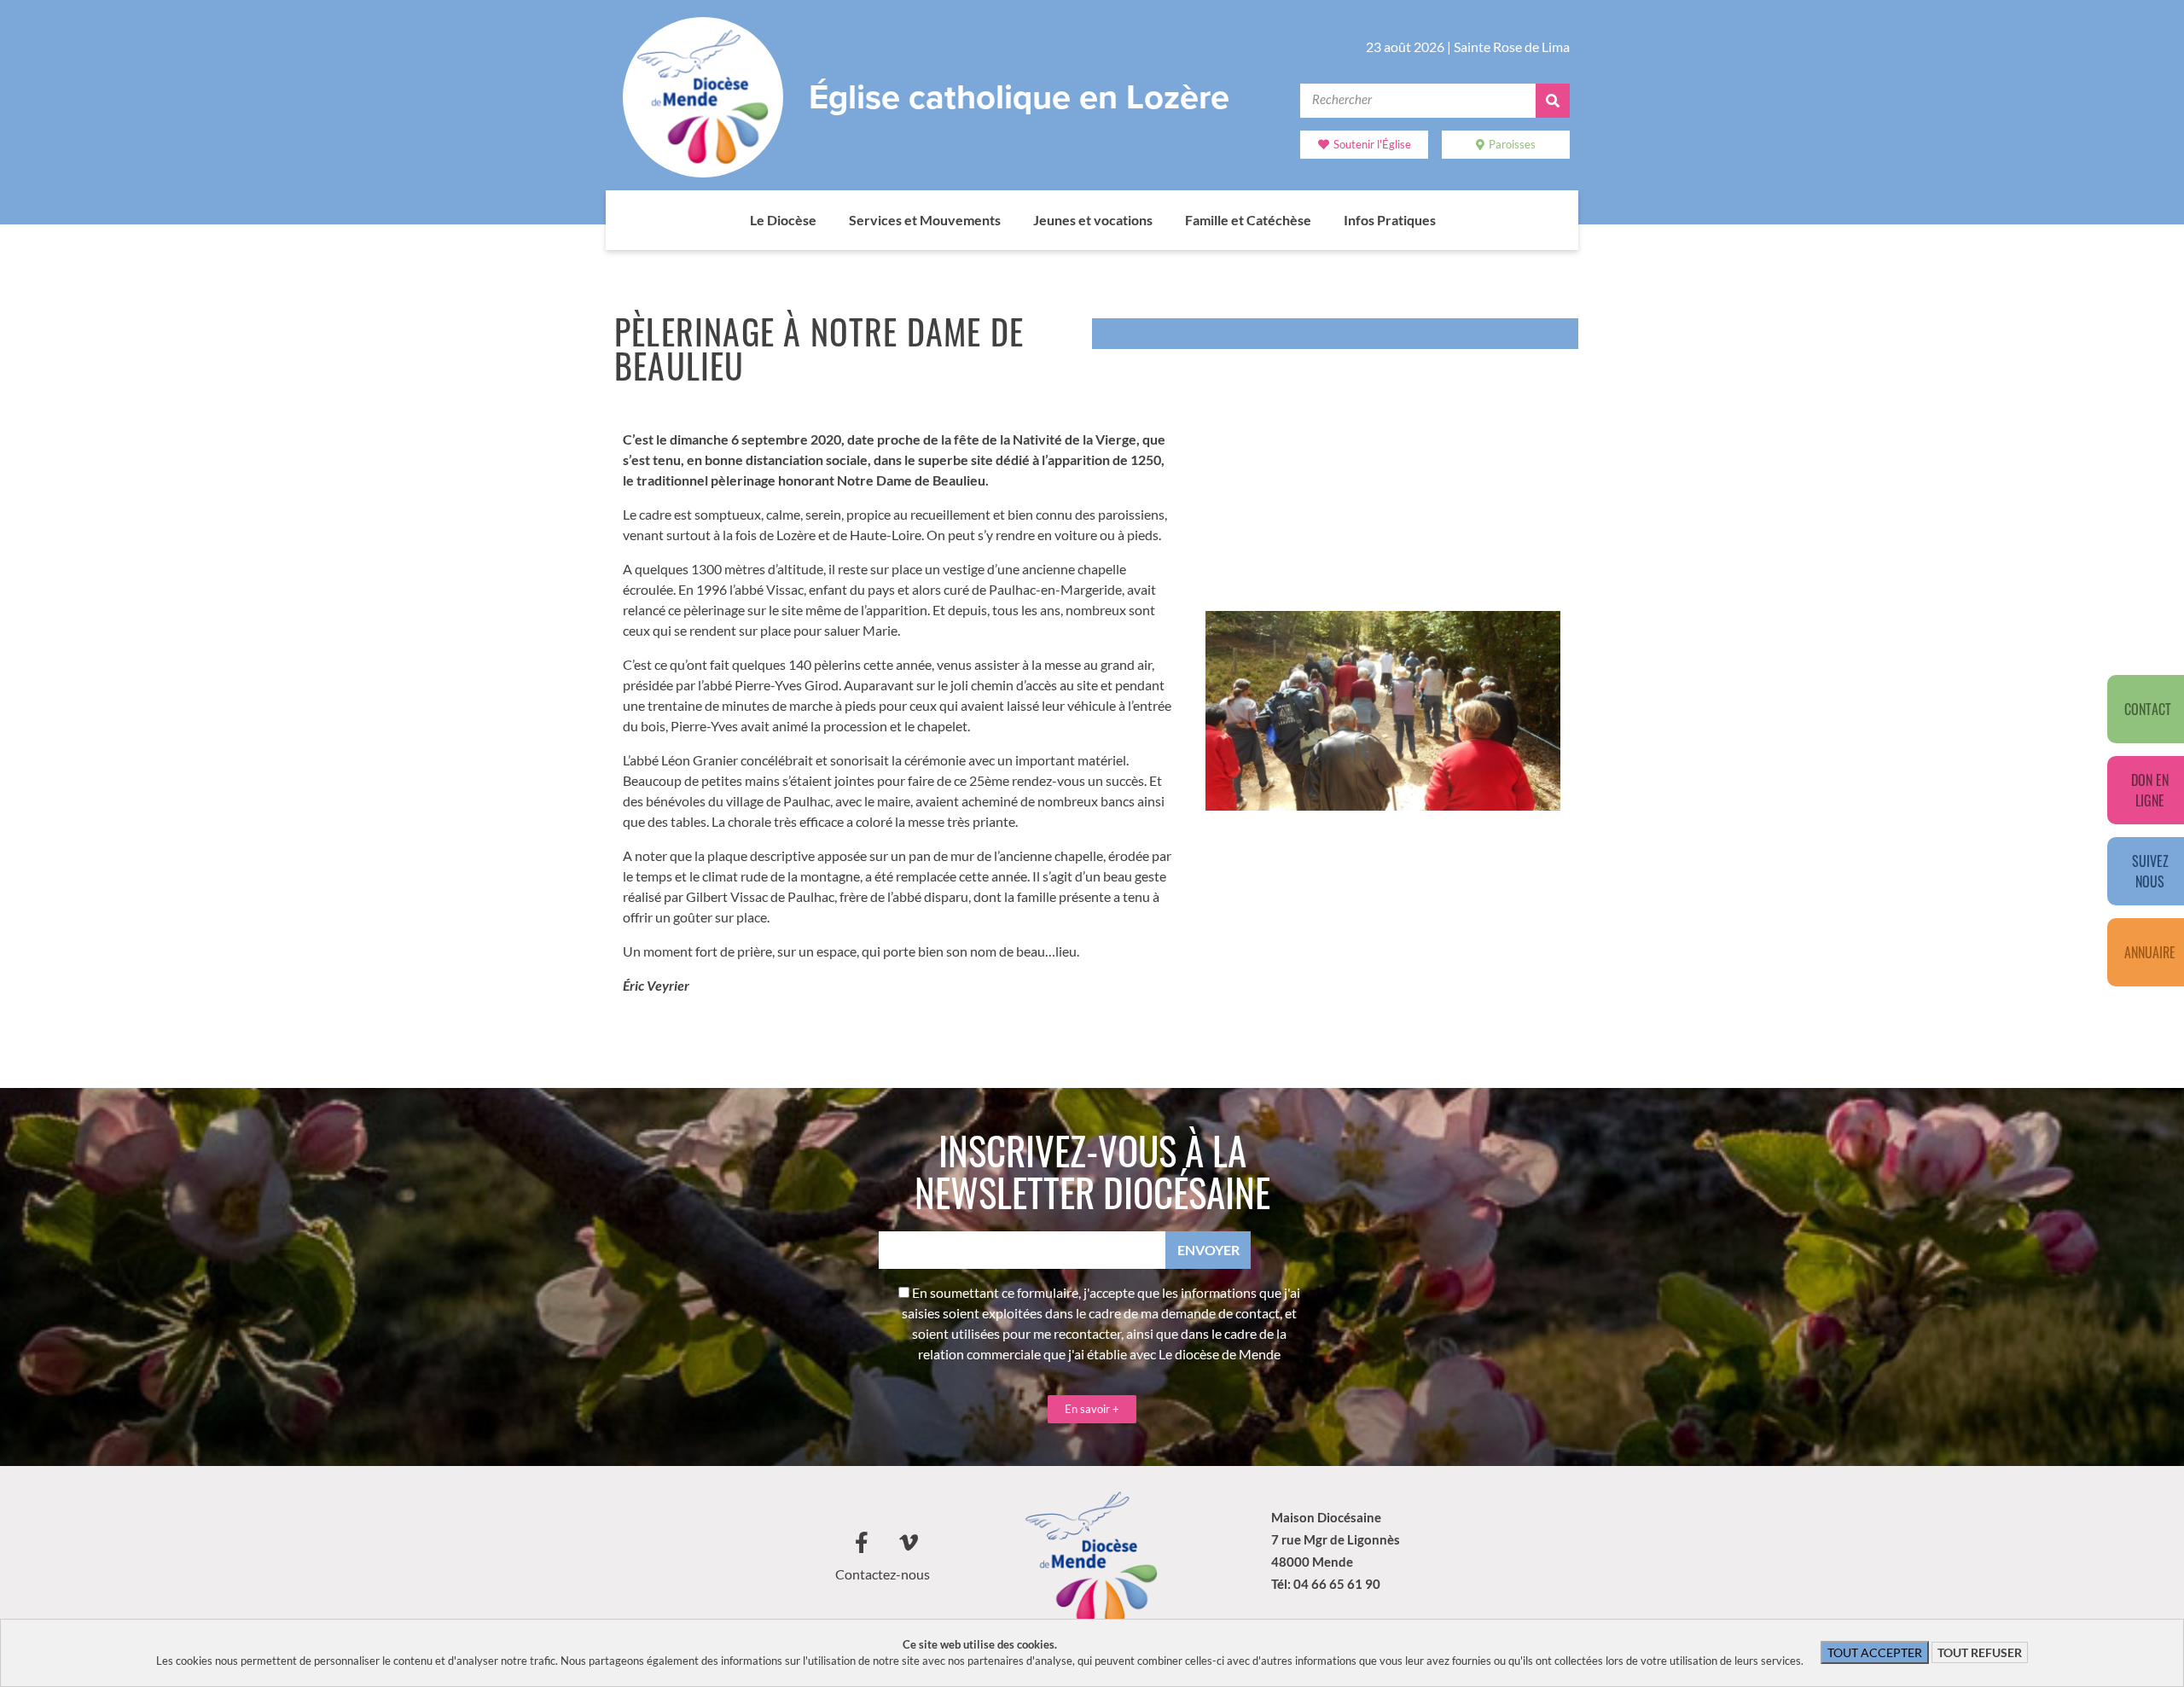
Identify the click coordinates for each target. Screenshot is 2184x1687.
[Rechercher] (1553, 101)
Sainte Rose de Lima (1512, 47)
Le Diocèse (783, 220)
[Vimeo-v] (909, 1543)
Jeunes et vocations (1093, 220)
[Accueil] (733, 220)
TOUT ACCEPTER (1875, 1652)
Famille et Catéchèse (1248, 220)
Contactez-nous (883, 1574)
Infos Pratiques (1390, 220)
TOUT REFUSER (1980, 1652)
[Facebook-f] (862, 1543)
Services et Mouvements (925, 220)
